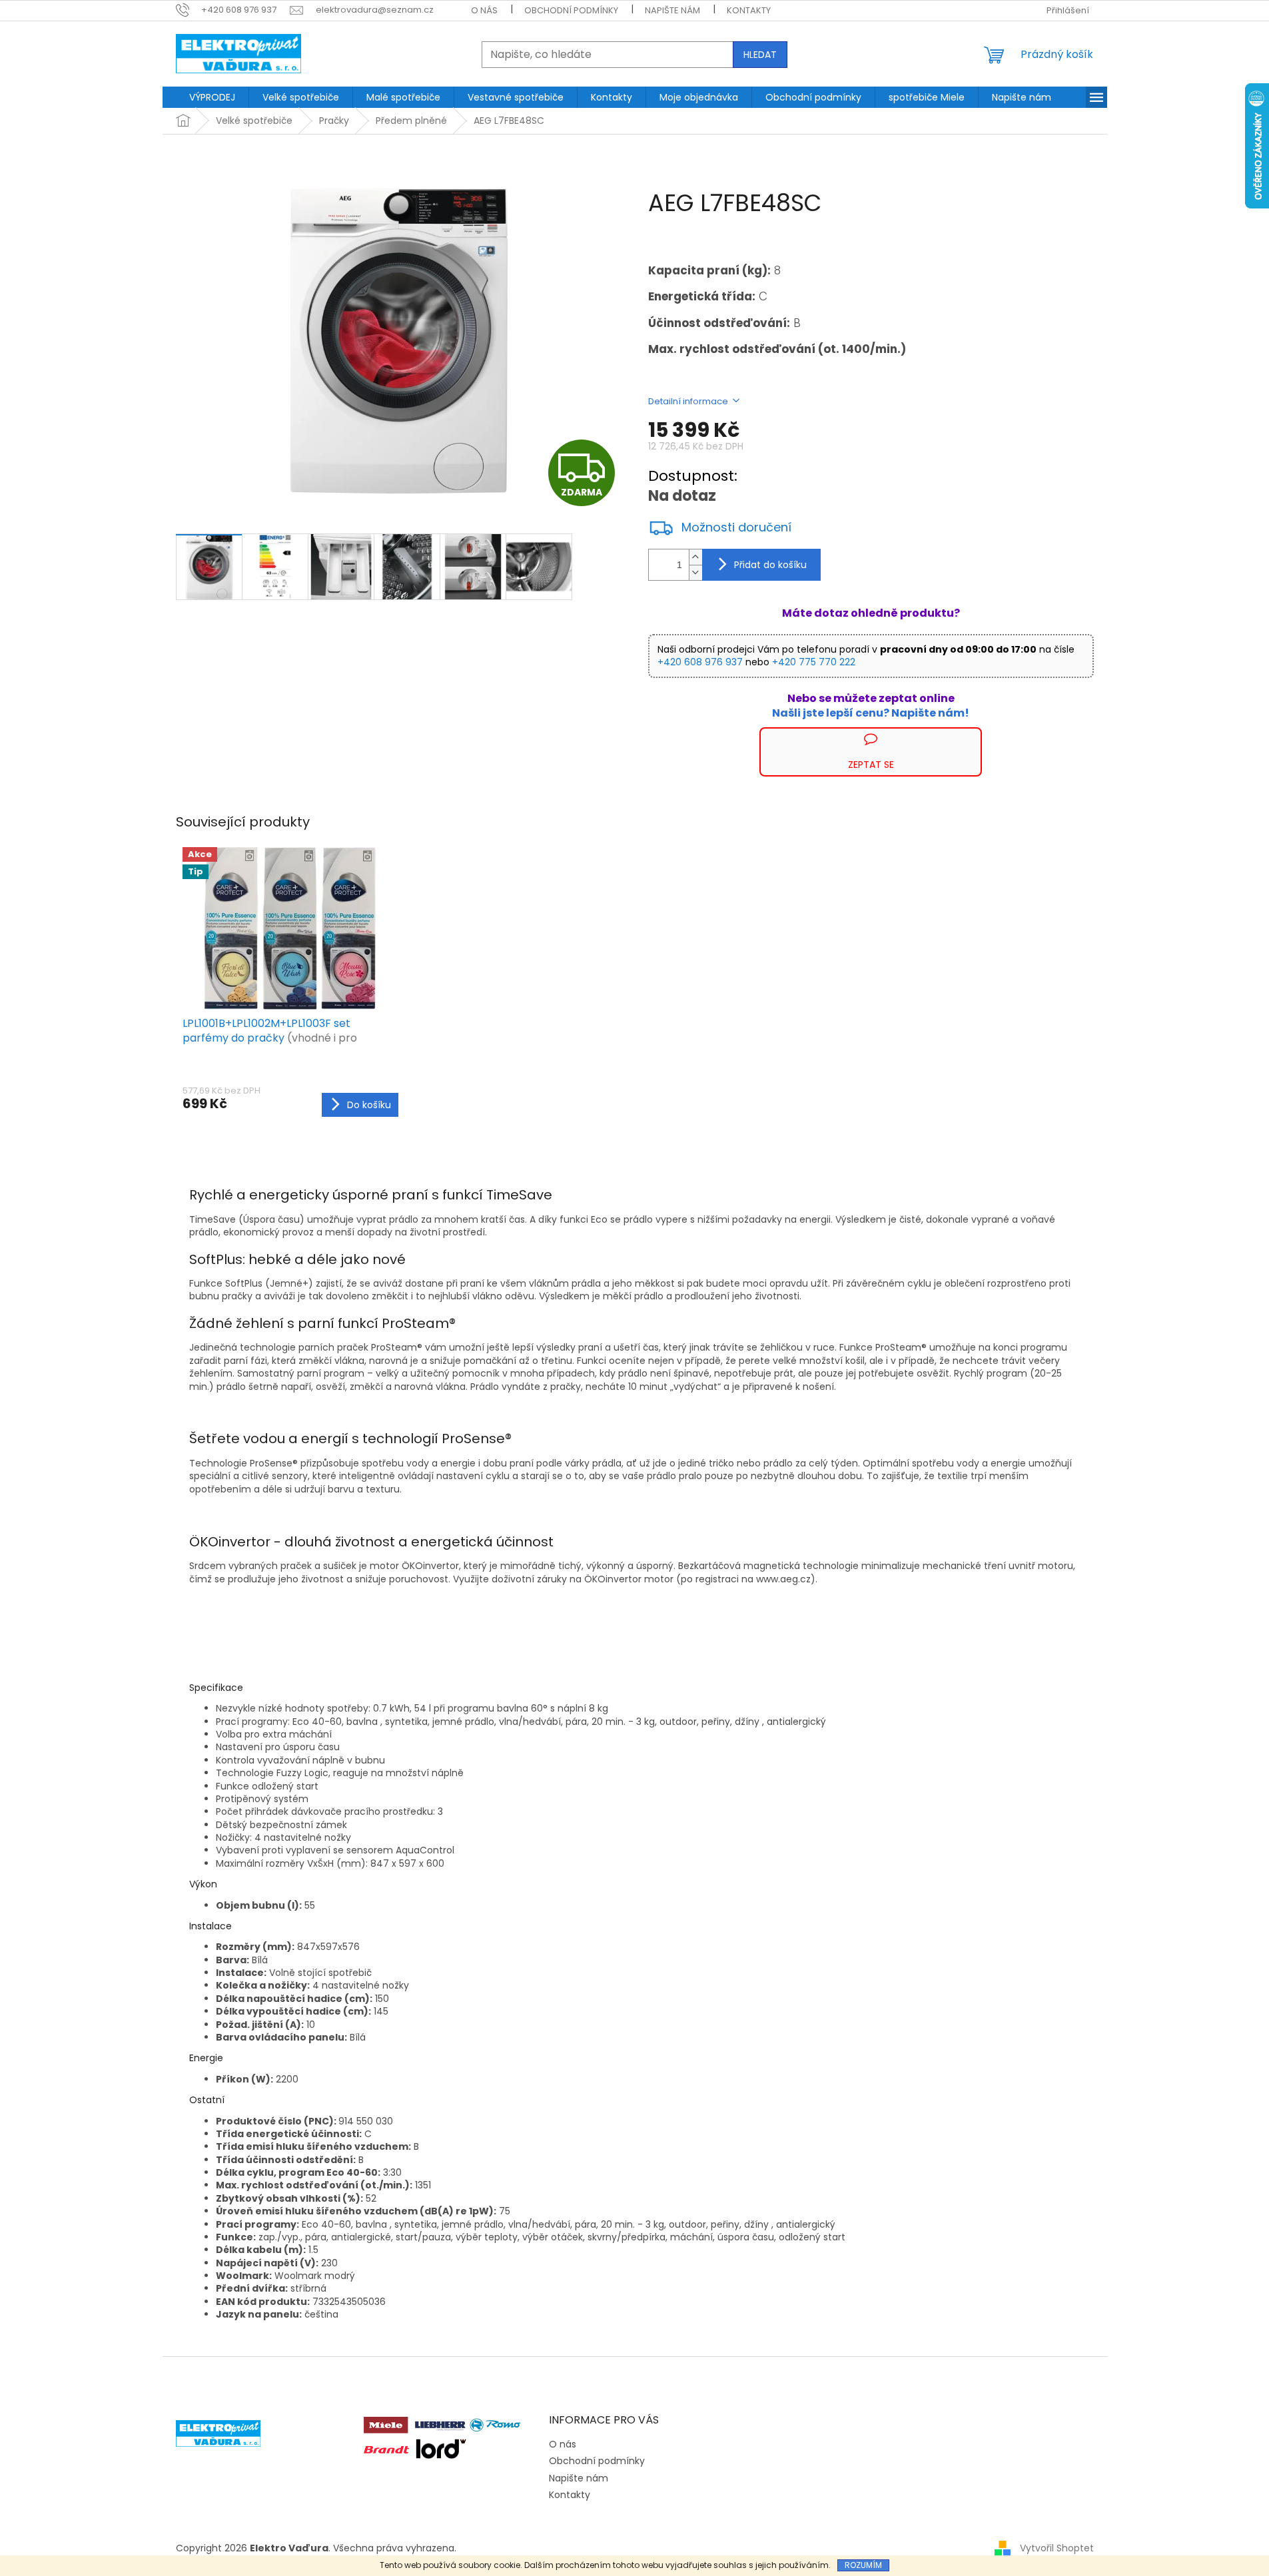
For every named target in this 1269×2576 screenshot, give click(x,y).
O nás (484, 10)
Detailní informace (688, 401)
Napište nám (672, 10)
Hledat (760, 55)
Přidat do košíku (770, 565)
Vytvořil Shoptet (1057, 2548)
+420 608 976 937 (700, 662)
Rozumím (863, 2565)
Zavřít (720, 734)
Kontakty (749, 10)
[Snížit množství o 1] (695, 572)
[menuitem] (212, 97)
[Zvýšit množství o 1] (695, 557)
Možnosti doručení (736, 527)
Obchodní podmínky (571, 10)
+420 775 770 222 (814, 662)
